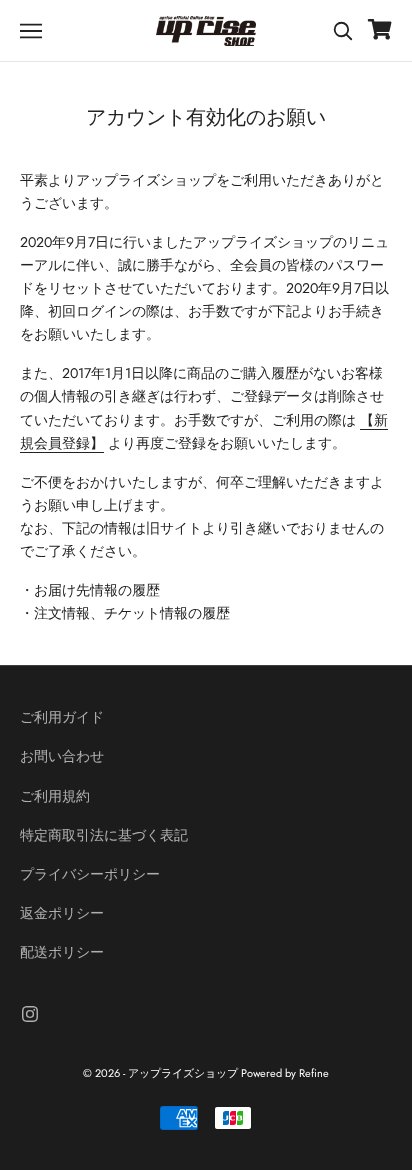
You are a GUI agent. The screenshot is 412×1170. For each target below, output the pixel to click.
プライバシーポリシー (90, 874)
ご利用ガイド (62, 717)
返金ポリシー (62, 913)
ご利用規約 (55, 796)
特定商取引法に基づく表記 (104, 835)
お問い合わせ (62, 756)
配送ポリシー (62, 952)
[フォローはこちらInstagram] (30, 1014)
